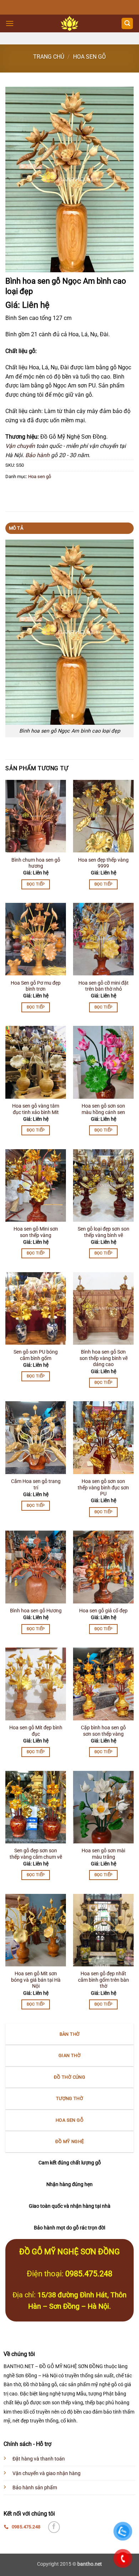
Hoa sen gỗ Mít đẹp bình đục (36, 1731)
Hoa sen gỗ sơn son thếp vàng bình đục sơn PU (103, 1487)
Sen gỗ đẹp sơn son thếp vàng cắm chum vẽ (36, 1854)
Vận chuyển (20, 446)
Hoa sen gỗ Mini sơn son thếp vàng (36, 1232)
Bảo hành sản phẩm (35, 2488)
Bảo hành (37, 455)
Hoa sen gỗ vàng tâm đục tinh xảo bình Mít (36, 1109)
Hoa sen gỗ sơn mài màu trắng (103, 1854)
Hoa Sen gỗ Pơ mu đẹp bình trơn (36, 986)
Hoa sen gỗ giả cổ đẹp (103, 1611)
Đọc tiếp (36, 884)
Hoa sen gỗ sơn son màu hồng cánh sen (103, 1109)
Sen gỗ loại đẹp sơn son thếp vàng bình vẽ (104, 1232)
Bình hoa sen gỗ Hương (36, 1611)
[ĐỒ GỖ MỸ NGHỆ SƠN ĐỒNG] (70, 23)
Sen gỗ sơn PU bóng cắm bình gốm (36, 1355)
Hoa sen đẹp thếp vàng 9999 (103, 863)
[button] (10, 23)
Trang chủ (49, 57)
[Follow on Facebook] (54, 2527)
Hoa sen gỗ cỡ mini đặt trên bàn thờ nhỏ (104, 986)
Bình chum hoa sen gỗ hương (36, 863)
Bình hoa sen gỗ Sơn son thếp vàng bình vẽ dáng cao (104, 1358)
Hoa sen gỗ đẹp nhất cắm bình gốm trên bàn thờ (104, 1980)
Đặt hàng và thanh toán (39, 2459)
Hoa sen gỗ (89, 57)
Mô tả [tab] (16, 528)
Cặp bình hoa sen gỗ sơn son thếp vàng (103, 1731)
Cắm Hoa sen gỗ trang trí (36, 1484)
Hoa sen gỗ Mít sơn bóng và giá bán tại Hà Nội (36, 1980)
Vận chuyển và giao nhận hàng (47, 2473)
